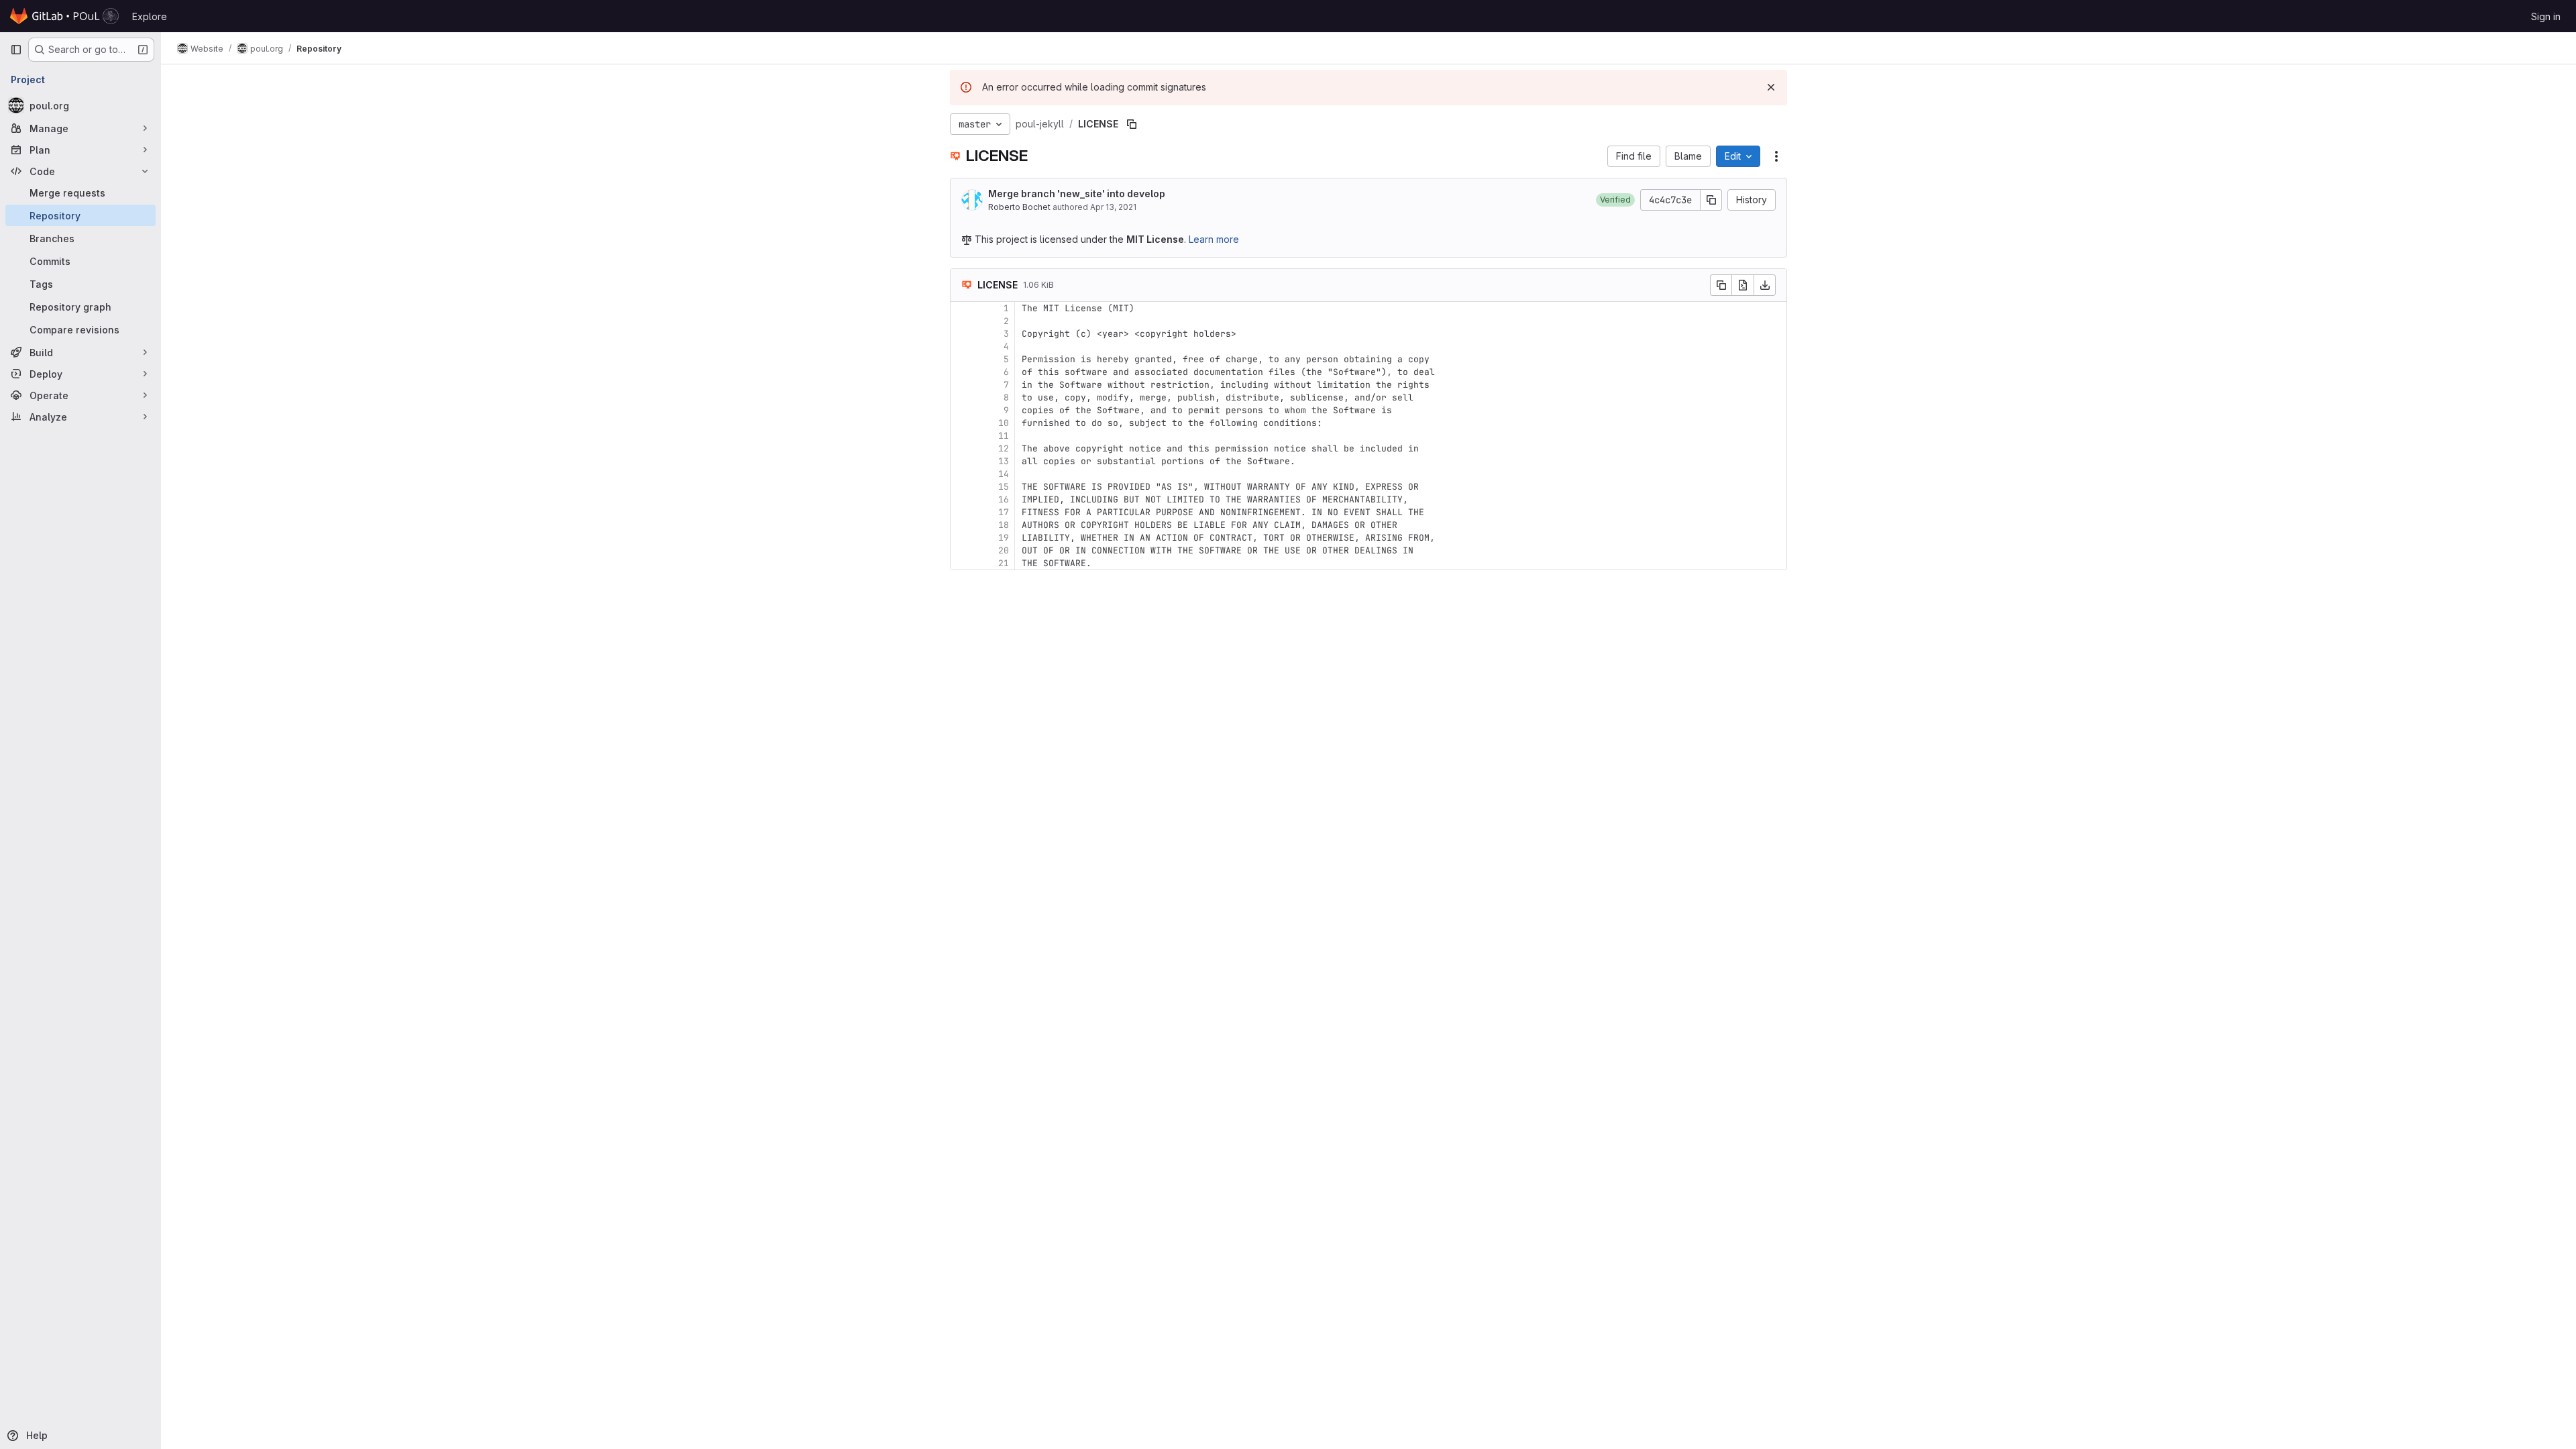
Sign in (2546, 16)
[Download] (1765, 285)
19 (1004, 538)
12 (1004, 448)
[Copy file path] (1132, 124)
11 (1004, 436)
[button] (1615, 200)
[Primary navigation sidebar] (16, 50)
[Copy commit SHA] (1711, 200)
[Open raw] (1743, 285)
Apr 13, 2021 (1113, 207)
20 (1004, 550)
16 (1004, 499)
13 (1004, 461)
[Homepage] (64, 16)
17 (1004, 512)
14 (1004, 474)
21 (1004, 563)
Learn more (1214, 239)
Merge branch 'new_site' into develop (1077, 194)
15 (1004, 487)
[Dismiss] (1771, 87)
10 (1004, 423)
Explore (150, 16)
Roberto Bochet (1019, 207)
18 (1004, 525)
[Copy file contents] (1721, 285)
